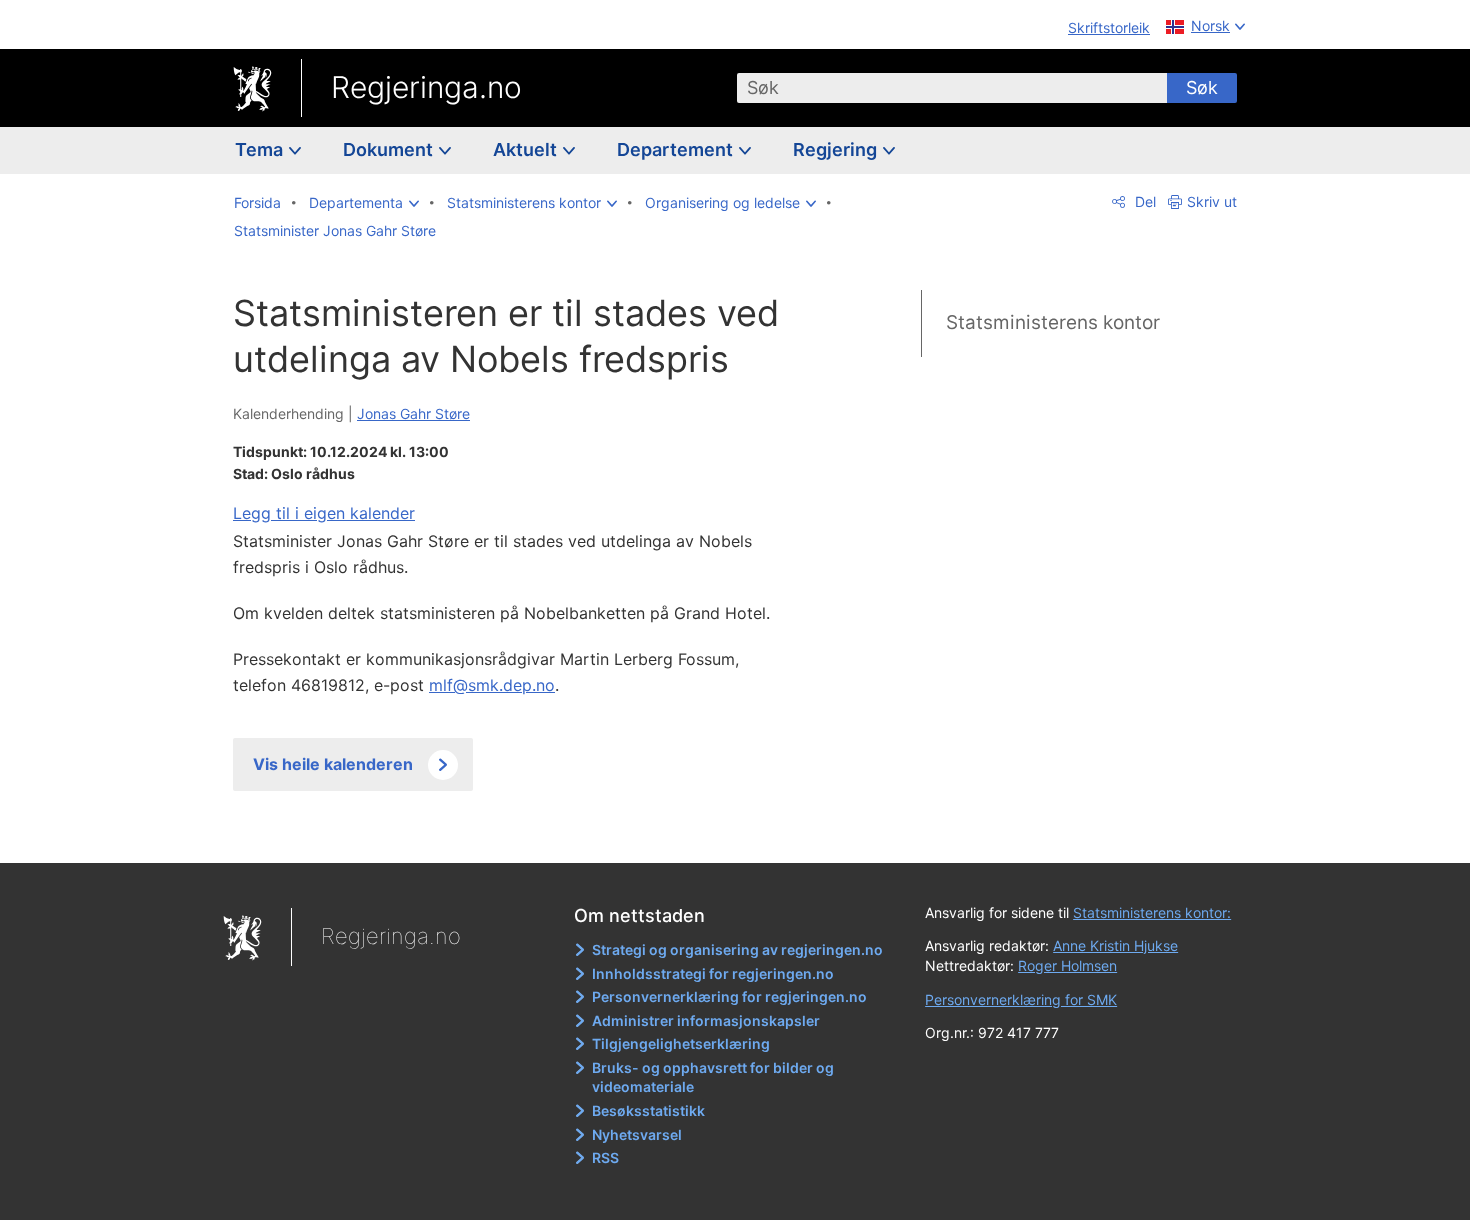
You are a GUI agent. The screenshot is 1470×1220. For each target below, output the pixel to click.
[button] (364, 203)
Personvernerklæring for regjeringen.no (729, 996)
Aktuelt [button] (527, 149)
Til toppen (523, 833)
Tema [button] (261, 149)
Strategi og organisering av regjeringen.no (737, 949)
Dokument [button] (390, 149)
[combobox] (952, 88)
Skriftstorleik (1109, 27)
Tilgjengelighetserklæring (681, 1043)
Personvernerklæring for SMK (1021, 999)
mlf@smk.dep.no (492, 685)
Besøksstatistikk (648, 1110)
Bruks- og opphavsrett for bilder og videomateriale (713, 1077)
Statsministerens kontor (1053, 322)
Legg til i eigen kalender (324, 513)
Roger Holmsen (1067, 965)
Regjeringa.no (426, 87)
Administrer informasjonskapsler (706, 1020)
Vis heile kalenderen (333, 764)
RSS (605, 1157)
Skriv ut (1212, 201)
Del (1143, 201)
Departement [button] (677, 149)
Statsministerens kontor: (1152, 912)
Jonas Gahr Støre (413, 413)
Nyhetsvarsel (637, 1134)
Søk (1202, 87)
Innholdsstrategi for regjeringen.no (713, 973)
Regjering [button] (837, 149)
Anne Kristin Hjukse (1115, 945)
